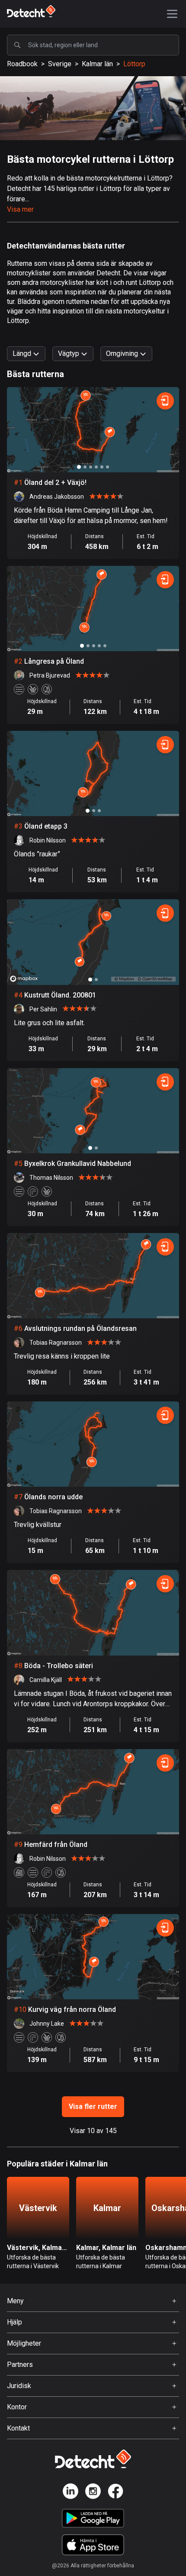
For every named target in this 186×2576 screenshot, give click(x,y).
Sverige (60, 64)
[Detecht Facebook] (115, 2493)
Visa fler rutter (93, 2106)
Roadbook (22, 64)
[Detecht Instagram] (93, 2493)
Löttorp (134, 64)
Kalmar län (97, 64)
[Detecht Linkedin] (71, 2493)
